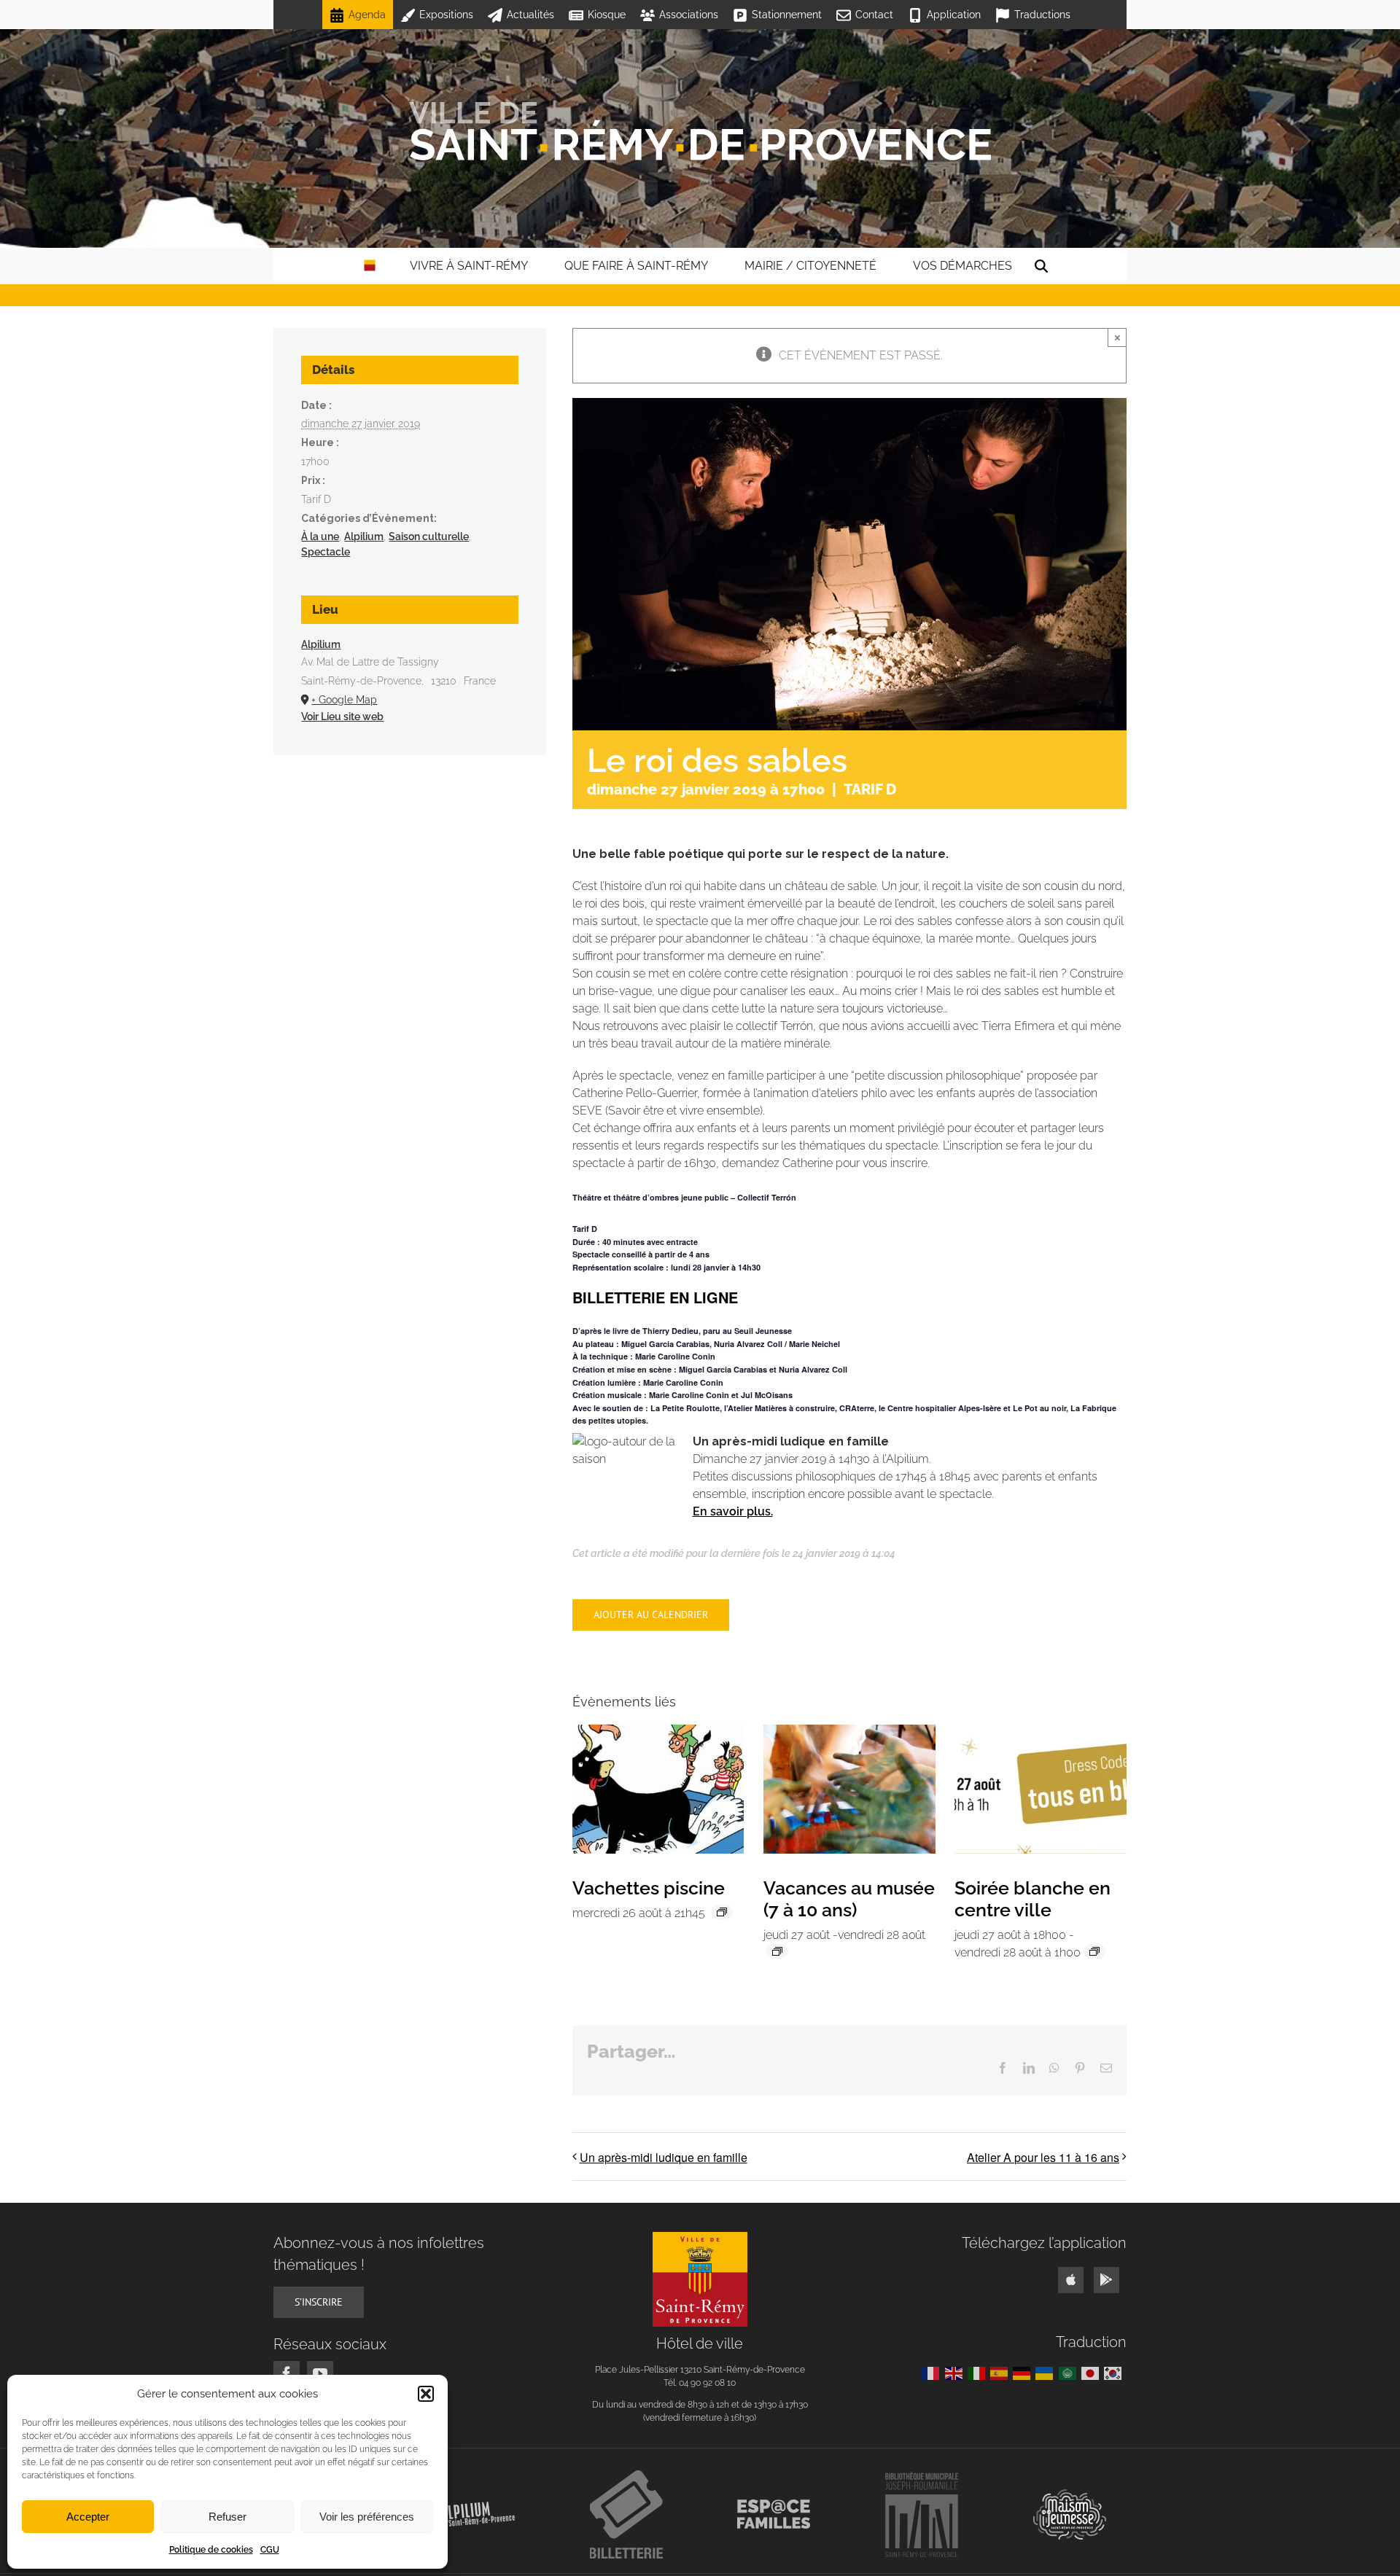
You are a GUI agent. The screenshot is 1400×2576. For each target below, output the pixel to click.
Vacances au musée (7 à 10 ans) (849, 1899)
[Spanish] (1002, 2373)
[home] (370, 266)
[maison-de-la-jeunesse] (1070, 2495)
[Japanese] (1093, 2373)
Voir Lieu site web (342, 717)
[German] (1024, 2373)
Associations (689, 15)
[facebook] (287, 2374)
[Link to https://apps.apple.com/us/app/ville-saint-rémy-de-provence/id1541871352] (1071, 2280)
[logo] (700, 2237)
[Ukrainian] (1047, 2373)
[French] (933, 2373)
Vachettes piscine (649, 1888)
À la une (320, 536)
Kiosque (607, 15)
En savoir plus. (733, 1511)
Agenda (367, 15)
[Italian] (979, 2373)
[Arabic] (1070, 2373)
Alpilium (364, 536)
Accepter (88, 2517)
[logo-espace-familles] (774, 2505)
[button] (426, 2394)
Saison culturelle (429, 536)
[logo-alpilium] (478, 2507)
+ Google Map (344, 700)
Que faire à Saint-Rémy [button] (636, 266)
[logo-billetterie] (626, 2476)
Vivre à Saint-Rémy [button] (469, 266)
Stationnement (787, 15)
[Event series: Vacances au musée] (777, 1951)
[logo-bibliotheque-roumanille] (922, 2477)
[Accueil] (700, 131)
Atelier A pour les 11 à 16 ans (1043, 2157)
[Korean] (1115, 2373)
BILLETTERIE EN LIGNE (655, 1297)
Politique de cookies (211, 2550)
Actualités (530, 15)
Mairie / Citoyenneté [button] (810, 266)
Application (954, 15)
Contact (874, 15)
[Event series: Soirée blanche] (1094, 1951)
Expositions (446, 15)
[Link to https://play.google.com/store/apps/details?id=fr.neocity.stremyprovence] (1107, 2280)
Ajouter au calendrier (651, 1615)
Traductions (1042, 15)
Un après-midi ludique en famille (664, 2157)
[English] (956, 2373)
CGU (270, 2550)
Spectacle (326, 552)
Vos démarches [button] (962, 266)
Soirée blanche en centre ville (1032, 1899)
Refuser (227, 2517)
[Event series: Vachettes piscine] (722, 1912)
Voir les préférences (367, 2517)
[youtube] (320, 2374)
